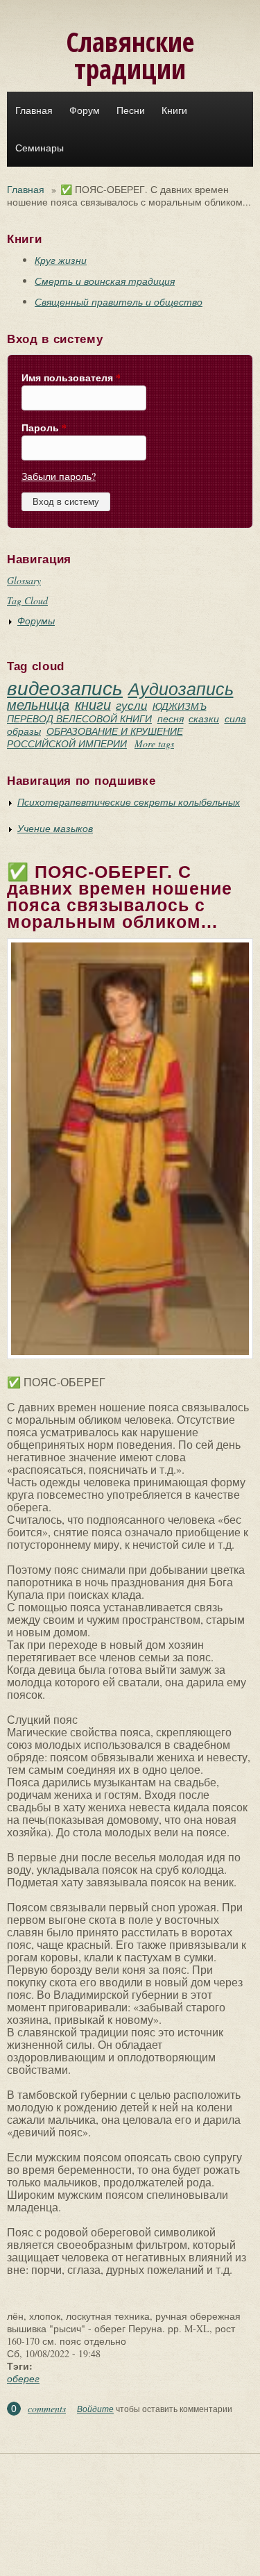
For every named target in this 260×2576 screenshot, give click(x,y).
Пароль (44, 428)
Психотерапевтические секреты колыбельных (129, 802)
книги (93, 704)
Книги (174, 110)
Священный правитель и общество (119, 302)
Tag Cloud (27, 600)
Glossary (24, 580)
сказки (204, 718)
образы (24, 731)
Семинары (40, 148)
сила (235, 718)
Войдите (95, 2409)
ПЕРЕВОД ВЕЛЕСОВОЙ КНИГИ (79, 718)
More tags (154, 743)
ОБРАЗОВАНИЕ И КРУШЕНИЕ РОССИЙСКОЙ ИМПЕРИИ (95, 737)
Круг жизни (61, 260)
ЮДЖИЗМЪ (180, 706)
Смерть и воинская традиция (105, 281)
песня (171, 718)
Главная (34, 110)
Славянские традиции (130, 55)
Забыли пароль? (59, 476)
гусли (131, 705)
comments (47, 2408)
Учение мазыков (55, 828)
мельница (38, 704)
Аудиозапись (181, 688)
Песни (131, 110)
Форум (85, 110)
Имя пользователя (71, 378)
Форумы (36, 621)
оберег (23, 2378)
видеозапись (65, 688)
